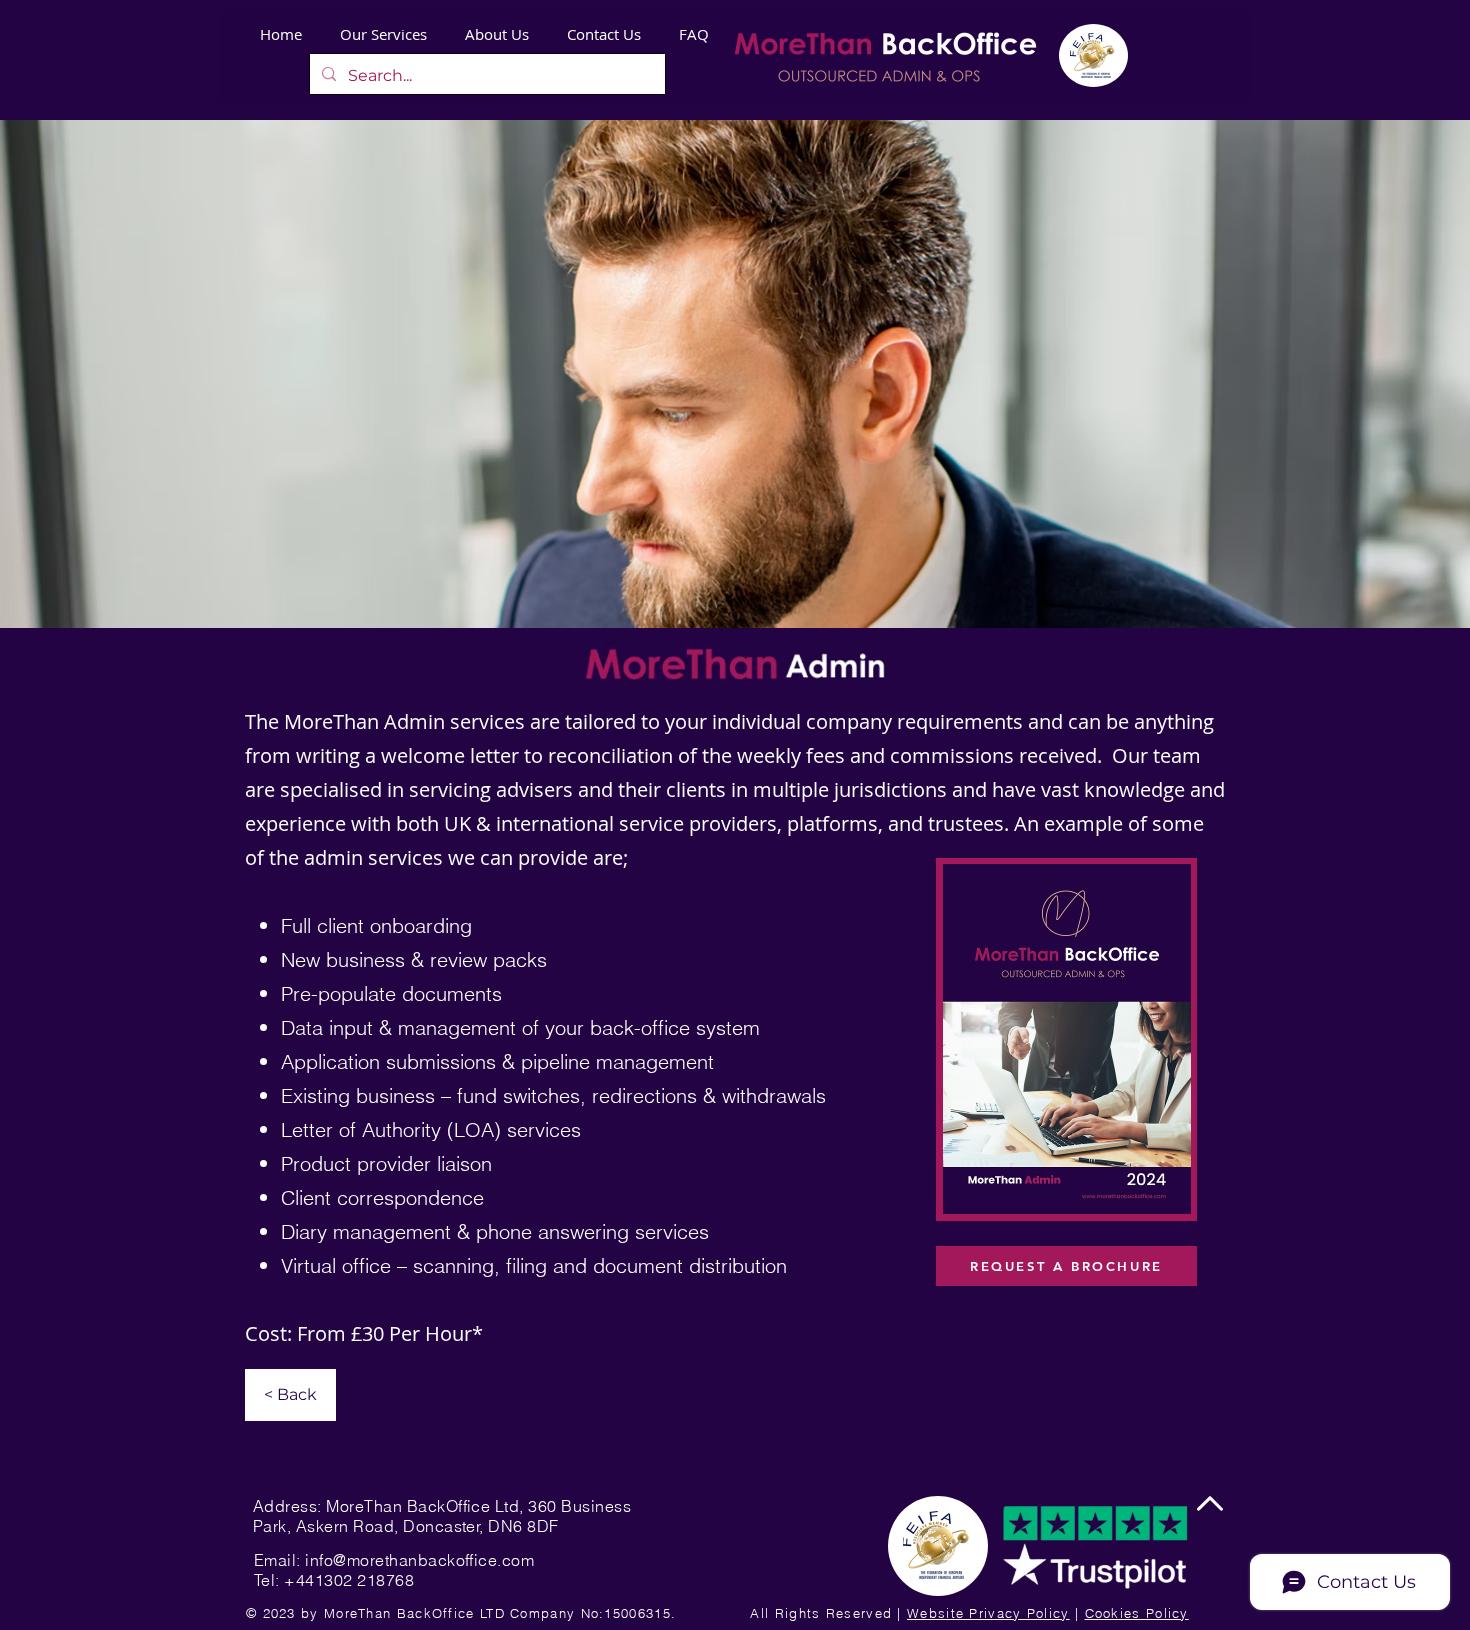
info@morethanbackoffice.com (419, 1560)
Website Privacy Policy (988, 1613)
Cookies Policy (1137, 1613)
